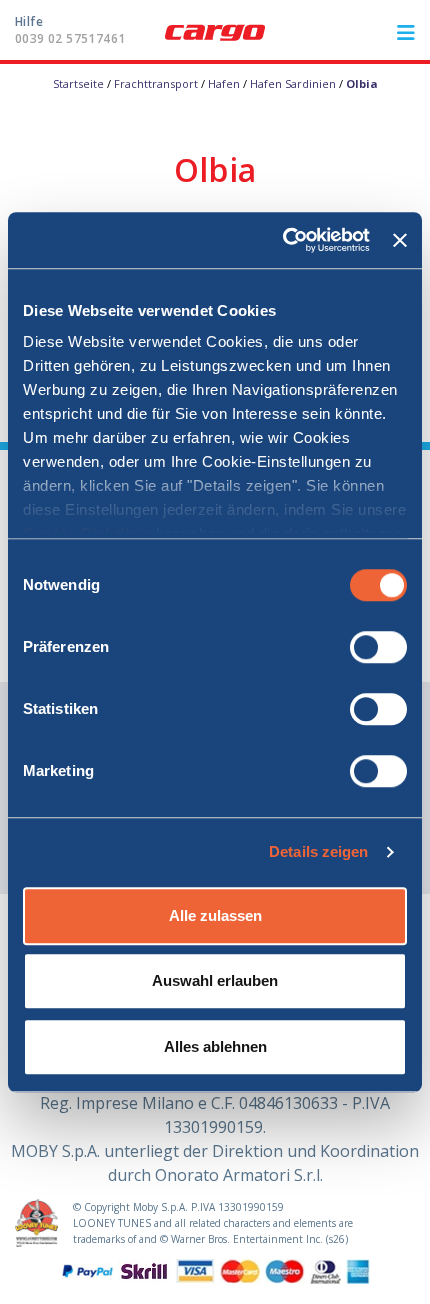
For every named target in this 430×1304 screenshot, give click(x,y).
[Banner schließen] (400, 240)
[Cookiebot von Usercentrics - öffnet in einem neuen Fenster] (283, 240)
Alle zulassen (215, 915)
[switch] (378, 647)
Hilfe (70, 30)
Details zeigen (318, 851)
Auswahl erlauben (215, 980)
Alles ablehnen (215, 1046)
